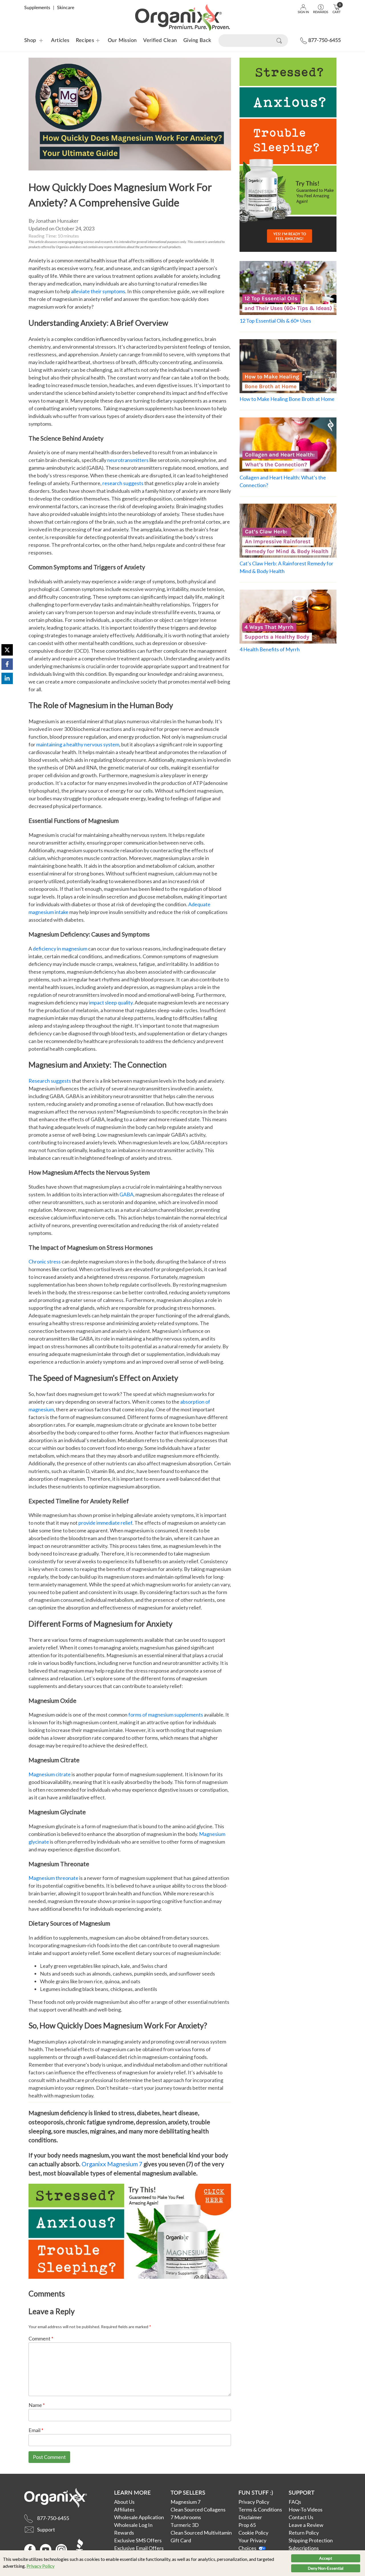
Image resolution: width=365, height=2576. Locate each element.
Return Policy (304, 2533)
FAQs (295, 2502)
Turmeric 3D (185, 2525)
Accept (326, 2558)
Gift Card (181, 2540)
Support (302, 2492)
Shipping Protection (311, 2540)
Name (37, 2405)
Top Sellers (188, 2492)
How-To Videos (306, 2509)
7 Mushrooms (186, 2517)
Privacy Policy (40, 2566)
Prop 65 (247, 2525)
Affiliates (124, 2509)
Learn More (132, 2492)
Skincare (66, 8)
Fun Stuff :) (256, 2492)
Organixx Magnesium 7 (112, 2164)
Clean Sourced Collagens (198, 2509)
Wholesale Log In (133, 2525)
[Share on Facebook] (7, 664)
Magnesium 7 (185, 2502)
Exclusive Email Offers (139, 2548)
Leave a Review (306, 2525)
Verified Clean (160, 41)
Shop (30, 41)
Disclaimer (250, 2517)
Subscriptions (304, 2548)
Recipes (81, 41)
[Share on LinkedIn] (7, 678)
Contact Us (301, 2517)
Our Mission (122, 41)
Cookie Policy (253, 2533)
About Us (124, 2502)
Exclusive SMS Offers (138, 2540)
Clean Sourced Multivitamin (201, 2533)
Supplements (37, 8)
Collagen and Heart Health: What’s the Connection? (283, 481)
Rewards (124, 2533)
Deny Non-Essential (326, 2568)
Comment (41, 2338)
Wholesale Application (139, 2517)
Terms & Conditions (260, 2509)
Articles (60, 41)
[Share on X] (7, 650)
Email (36, 2430)
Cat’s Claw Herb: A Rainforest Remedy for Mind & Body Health (286, 567)
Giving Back (197, 41)
